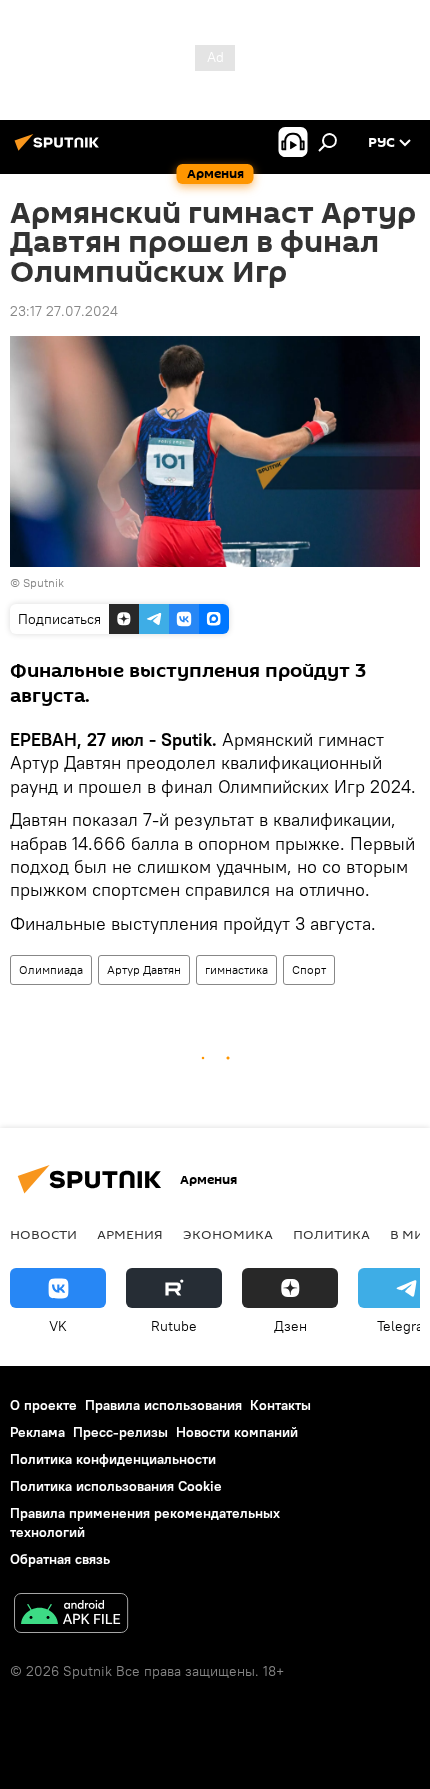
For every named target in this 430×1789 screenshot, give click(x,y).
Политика (331, 1234)
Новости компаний (237, 1432)
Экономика (228, 1234)
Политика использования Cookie (116, 1486)
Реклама (37, 1432)
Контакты (280, 1405)
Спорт (309, 969)
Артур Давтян (144, 969)
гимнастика (236, 969)
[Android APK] (71, 1615)
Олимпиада (51, 969)
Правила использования (163, 1405)
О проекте (43, 1405)
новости (43, 1234)
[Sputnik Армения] (60, 150)
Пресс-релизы (120, 1432)
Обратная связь (60, 1559)
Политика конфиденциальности (113, 1459)
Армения (130, 1234)
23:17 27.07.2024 (64, 311)
